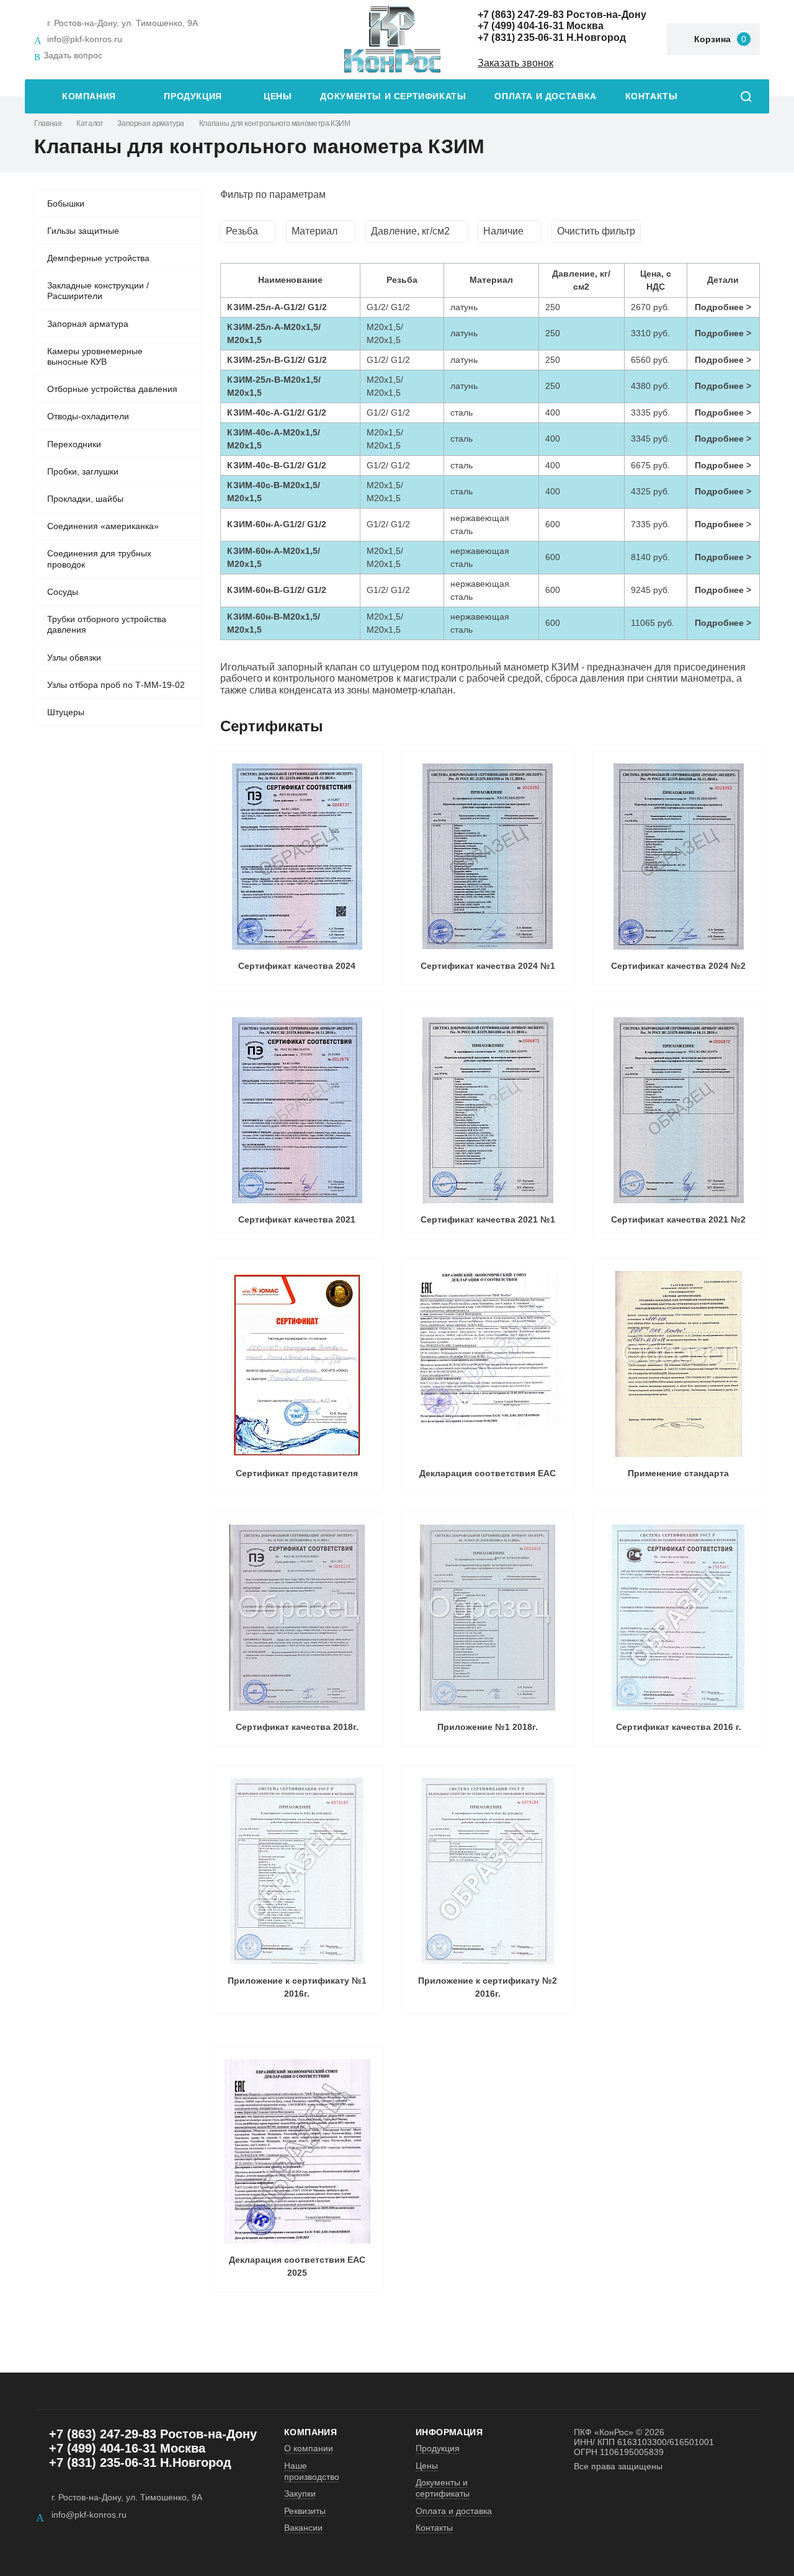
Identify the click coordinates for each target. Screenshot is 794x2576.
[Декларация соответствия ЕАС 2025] (297, 2151)
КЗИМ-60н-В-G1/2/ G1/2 (277, 590)
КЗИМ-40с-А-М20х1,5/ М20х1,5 (274, 439)
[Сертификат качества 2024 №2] (678, 857)
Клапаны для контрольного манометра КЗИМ (275, 123)
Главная (48, 123)
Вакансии (303, 2528)
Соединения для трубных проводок (99, 559)
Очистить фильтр (596, 231)
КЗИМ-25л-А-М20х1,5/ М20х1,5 (274, 333)
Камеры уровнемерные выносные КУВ (95, 357)
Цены (278, 96)
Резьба (242, 231)
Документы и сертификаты (393, 96)
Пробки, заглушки (83, 471)
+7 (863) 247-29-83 (521, 15)
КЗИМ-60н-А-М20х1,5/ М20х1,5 (274, 557)
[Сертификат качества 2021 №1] (488, 1110)
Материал (314, 231)
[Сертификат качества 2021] (297, 1110)
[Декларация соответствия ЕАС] (488, 1364)
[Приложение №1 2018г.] (488, 1618)
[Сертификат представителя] (297, 1364)
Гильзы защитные (83, 231)
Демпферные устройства (98, 258)
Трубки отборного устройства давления (107, 625)
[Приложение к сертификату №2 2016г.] (488, 1871)
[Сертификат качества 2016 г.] (678, 1618)
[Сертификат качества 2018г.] (297, 1618)
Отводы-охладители (88, 416)
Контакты (652, 96)
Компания (89, 96)
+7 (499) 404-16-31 (521, 26)
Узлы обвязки (74, 657)
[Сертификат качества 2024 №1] (488, 857)
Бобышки (66, 203)
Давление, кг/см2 (410, 231)
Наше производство (312, 2471)
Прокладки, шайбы (85, 499)
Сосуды (63, 592)
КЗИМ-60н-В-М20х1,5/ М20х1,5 (274, 623)
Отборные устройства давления (112, 389)
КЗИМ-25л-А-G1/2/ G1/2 (277, 307)
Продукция (193, 96)
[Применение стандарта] (678, 1364)
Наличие (503, 231)
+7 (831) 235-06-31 (521, 38)
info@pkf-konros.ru (85, 39)
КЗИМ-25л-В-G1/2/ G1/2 (277, 360)
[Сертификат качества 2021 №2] (678, 1110)
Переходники (74, 444)
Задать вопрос (73, 55)
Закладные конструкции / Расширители (98, 291)
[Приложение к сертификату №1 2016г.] (297, 1871)
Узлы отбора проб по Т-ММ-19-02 (116, 685)
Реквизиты (305, 2511)
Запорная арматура (151, 123)
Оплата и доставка (545, 96)
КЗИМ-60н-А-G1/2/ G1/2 (277, 524)
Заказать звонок (515, 63)
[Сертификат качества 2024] (297, 857)
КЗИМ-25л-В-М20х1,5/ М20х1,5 (274, 386)
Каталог (89, 123)
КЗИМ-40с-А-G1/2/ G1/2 (277, 412)
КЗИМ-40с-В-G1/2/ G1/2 (277, 465)
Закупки (300, 2494)
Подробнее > (723, 307)
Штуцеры (66, 712)
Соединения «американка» (103, 526)
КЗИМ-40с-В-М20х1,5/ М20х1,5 (274, 492)
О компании (309, 2448)
